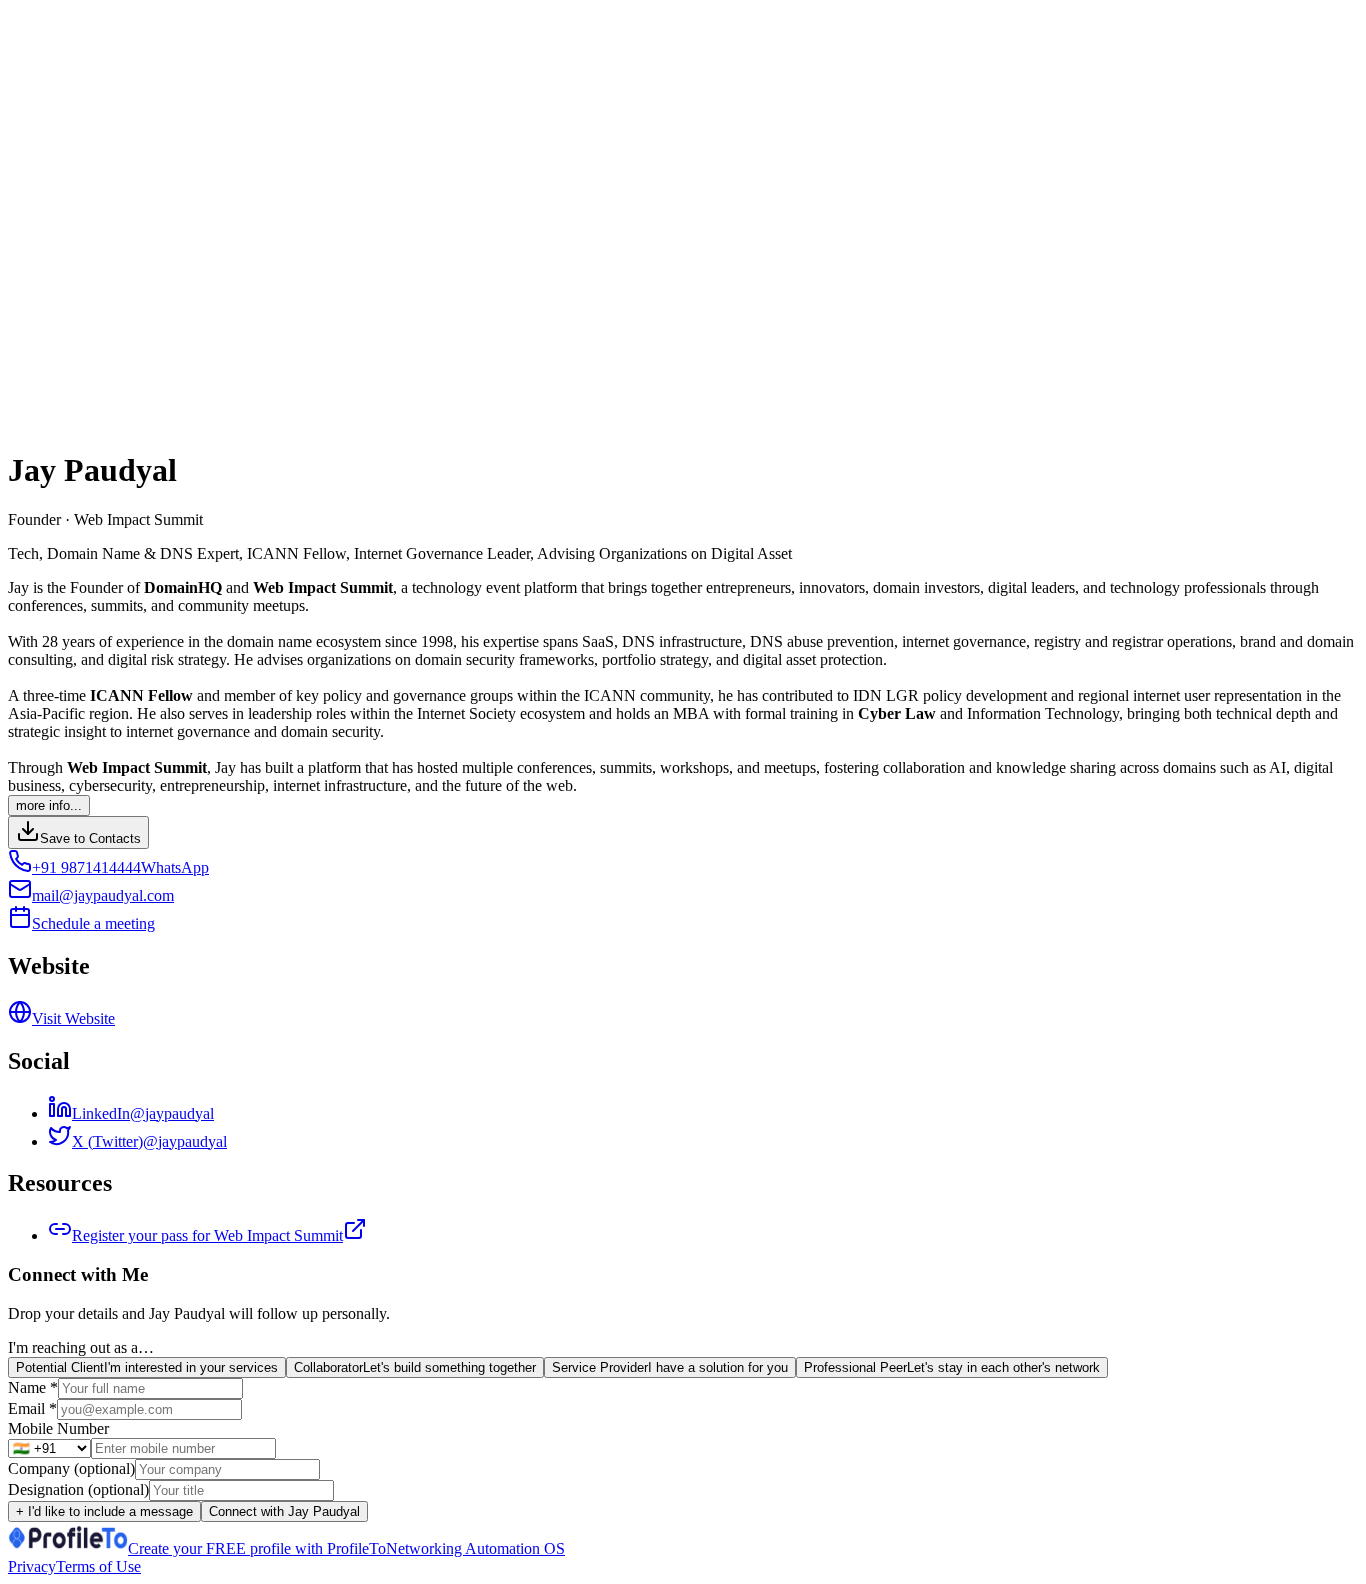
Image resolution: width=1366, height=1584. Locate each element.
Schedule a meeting (93, 923)
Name (33, 1387)
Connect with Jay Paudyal (284, 1511)
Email (32, 1408)
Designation (78, 1489)
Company (71, 1468)
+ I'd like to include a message (104, 1511)
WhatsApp (175, 867)
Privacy (32, 1566)
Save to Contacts (90, 838)
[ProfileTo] (68, 1548)
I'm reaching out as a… (81, 1347)
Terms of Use (98, 1566)
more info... (49, 805)
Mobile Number (58, 1428)
